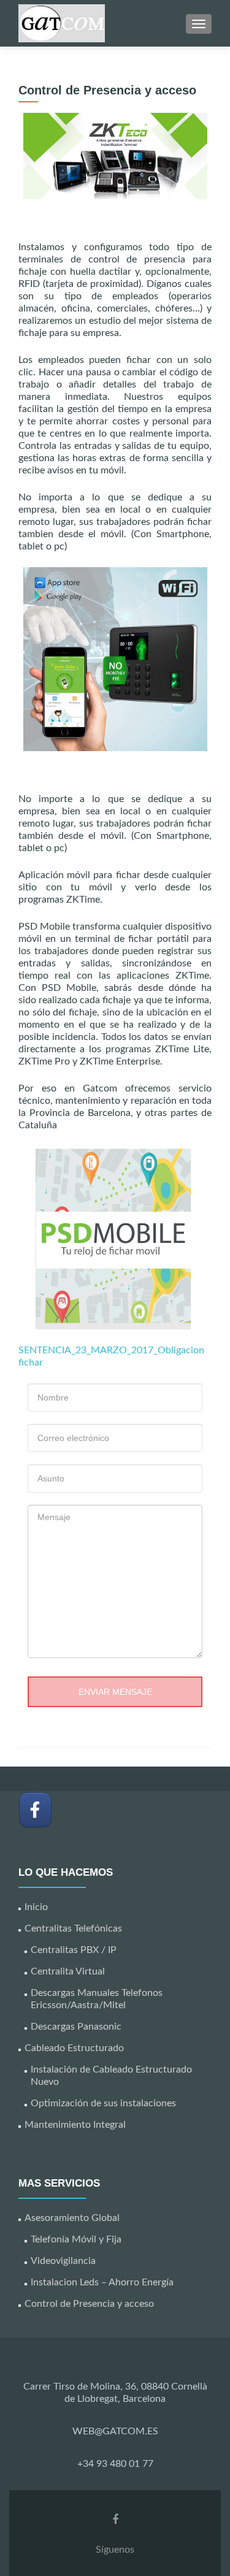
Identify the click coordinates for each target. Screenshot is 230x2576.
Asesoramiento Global (72, 2218)
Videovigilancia (63, 2261)
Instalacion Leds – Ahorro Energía (102, 2282)
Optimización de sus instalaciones (103, 2103)
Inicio (36, 1907)
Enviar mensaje (115, 1692)
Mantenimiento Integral (75, 2125)
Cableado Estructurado (74, 2048)
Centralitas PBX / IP (74, 1950)
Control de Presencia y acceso (89, 2304)
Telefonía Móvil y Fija (76, 2239)
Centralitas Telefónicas (73, 1928)
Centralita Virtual (68, 1971)
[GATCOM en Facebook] (35, 1810)
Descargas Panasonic (76, 2027)
